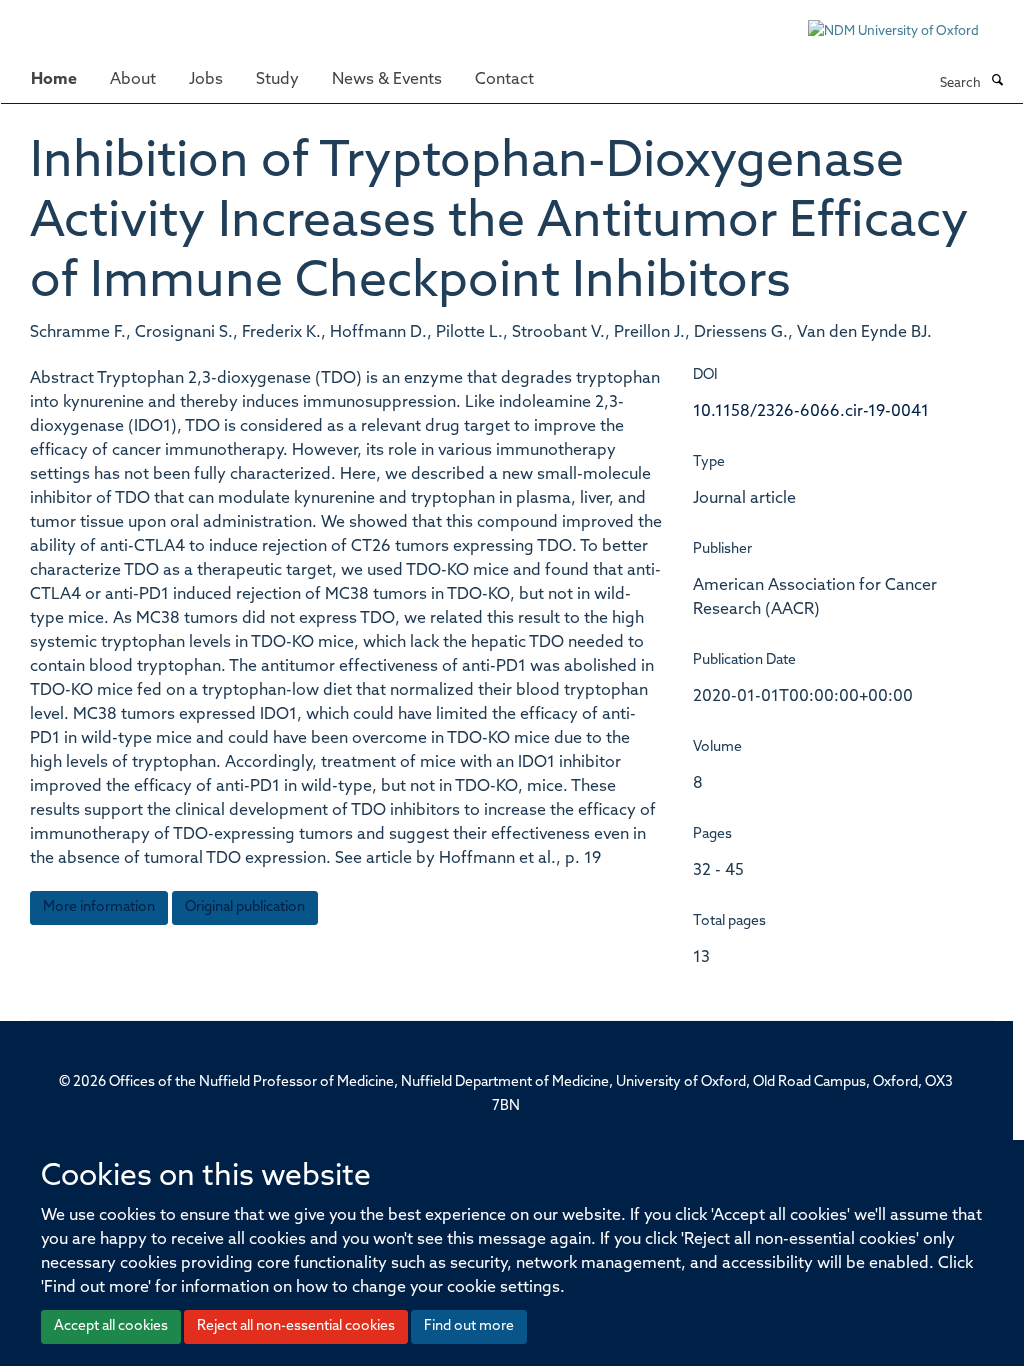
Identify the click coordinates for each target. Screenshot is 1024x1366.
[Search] (997, 82)
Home (54, 80)
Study (277, 80)
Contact (504, 80)
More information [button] (99, 907)
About (133, 80)
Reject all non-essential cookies (296, 1326)
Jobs (206, 80)
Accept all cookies (111, 1326)
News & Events (387, 80)
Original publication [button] (245, 907)
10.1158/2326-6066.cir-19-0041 (811, 412)
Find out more (469, 1326)
